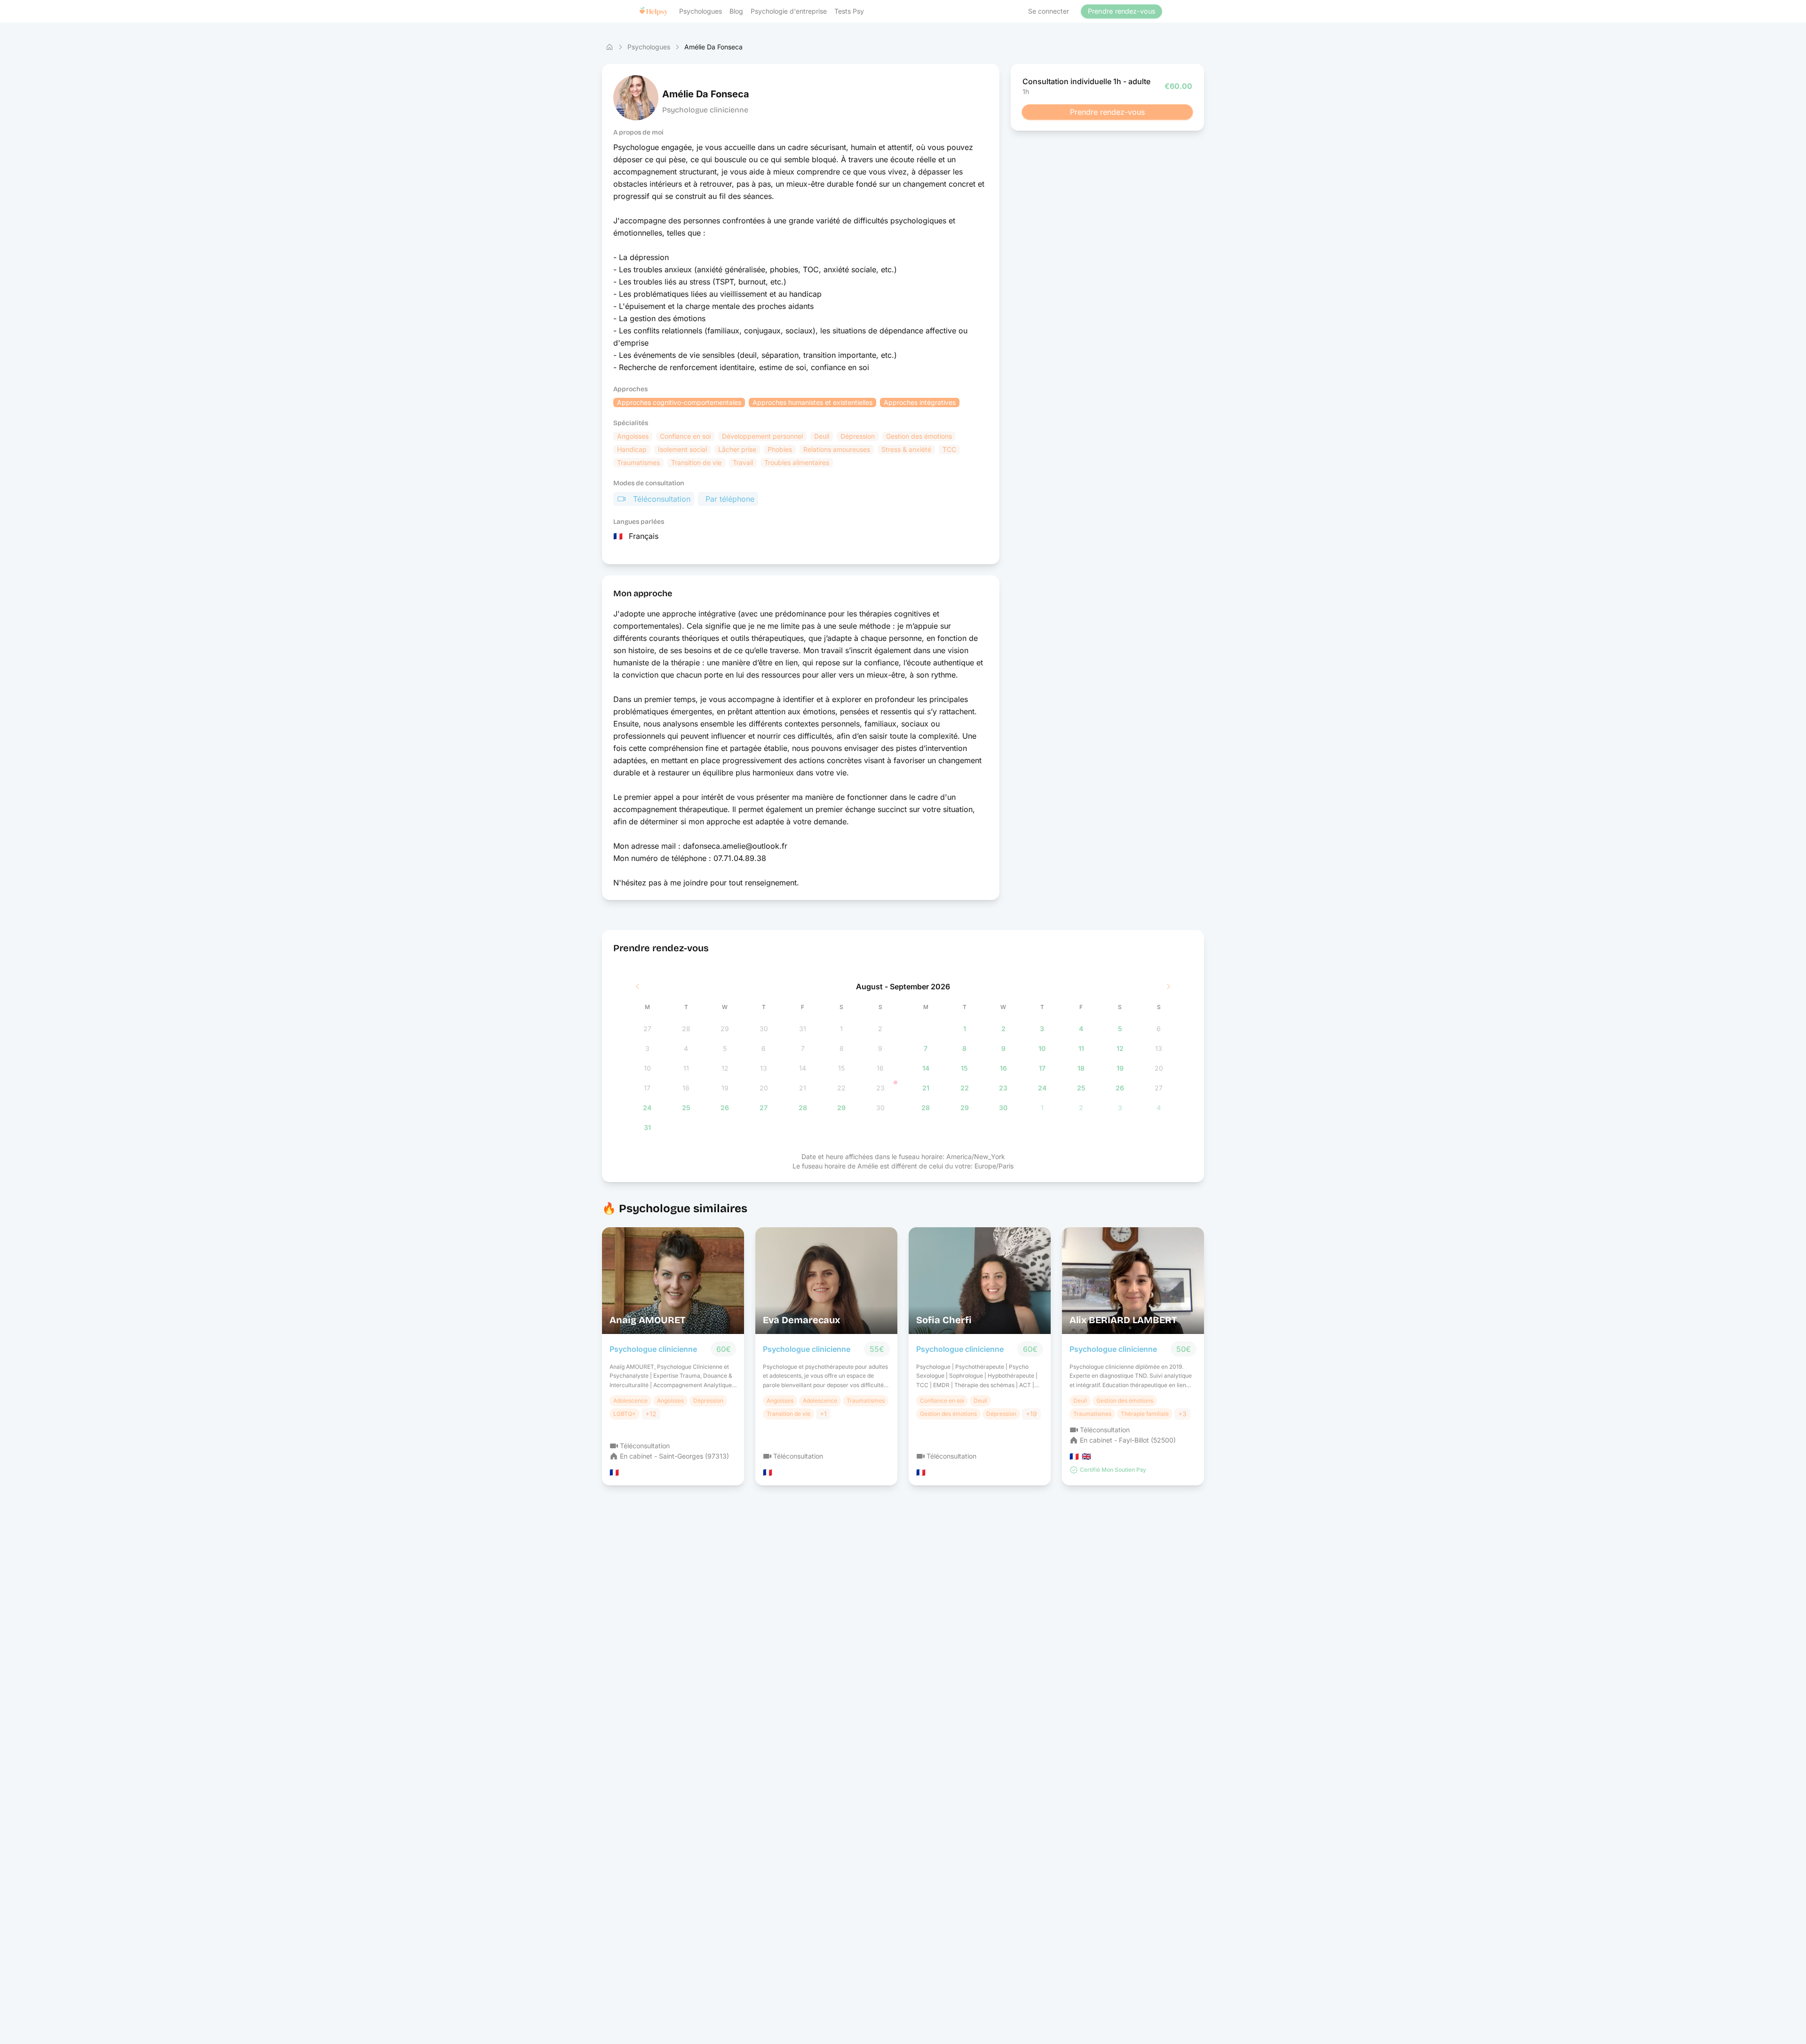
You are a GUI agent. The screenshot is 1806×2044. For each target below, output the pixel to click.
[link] (610, 47)
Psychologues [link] (649, 47)
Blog (736, 11)
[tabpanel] (903, 1059)
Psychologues (701, 11)
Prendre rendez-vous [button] (1107, 112)
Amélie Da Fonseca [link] (713, 47)
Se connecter (1049, 11)
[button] (654, 11)
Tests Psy (849, 11)
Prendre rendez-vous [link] (1121, 11)
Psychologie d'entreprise (789, 11)
